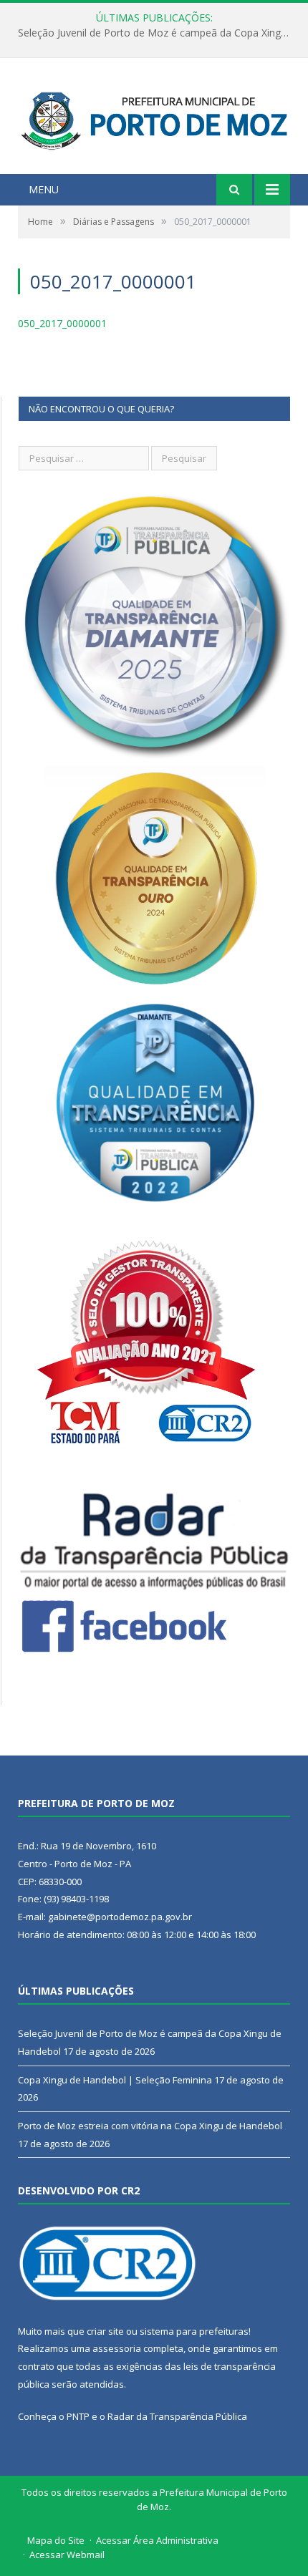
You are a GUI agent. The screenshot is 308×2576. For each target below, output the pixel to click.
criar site (105, 2331)
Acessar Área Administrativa (157, 2540)
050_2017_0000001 (62, 323)
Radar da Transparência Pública (177, 2416)
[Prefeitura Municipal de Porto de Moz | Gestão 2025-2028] (154, 118)
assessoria (117, 2348)
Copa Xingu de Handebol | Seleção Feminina (151, 33)
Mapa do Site (56, 2540)
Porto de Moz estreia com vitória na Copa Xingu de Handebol (150, 2126)
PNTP (78, 2416)
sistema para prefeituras (194, 2331)
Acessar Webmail (67, 2555)
